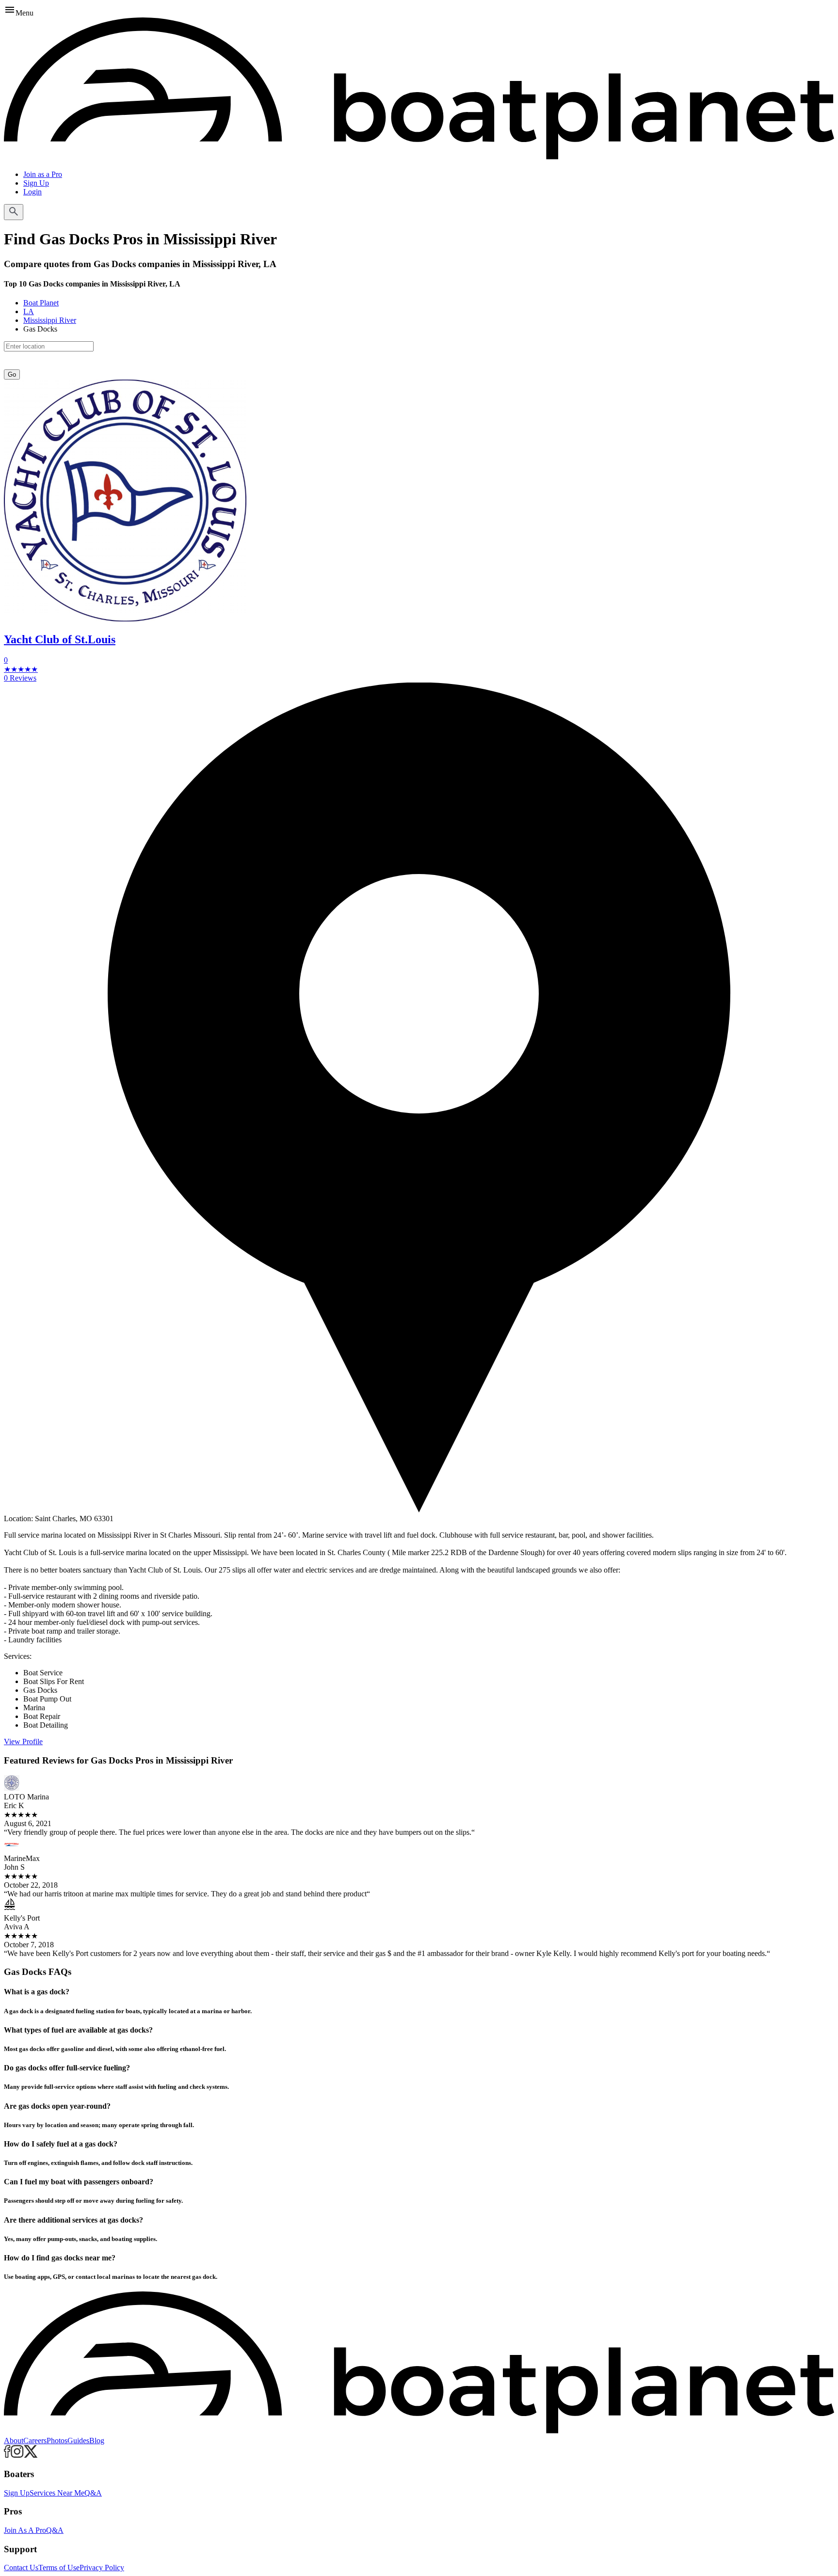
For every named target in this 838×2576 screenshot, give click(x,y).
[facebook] (7, 2455)
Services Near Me (57, 2493)
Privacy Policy (102, 2568)
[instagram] (17, 2455)
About (14, 2441)
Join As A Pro (25, 2530)
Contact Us (21, 2568)
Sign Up (36, 183)
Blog (97, 2441)
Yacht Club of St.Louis (60, 639)
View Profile (23, 1741)
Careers (35, 2441)
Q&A (93, 2493)
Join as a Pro (43, 174)
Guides (78, 2441)
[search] (14, 212)
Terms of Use (59, 2568)
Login (32, 192)
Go (12, 374)
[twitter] (31, 2455)
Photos (57, 2441)
